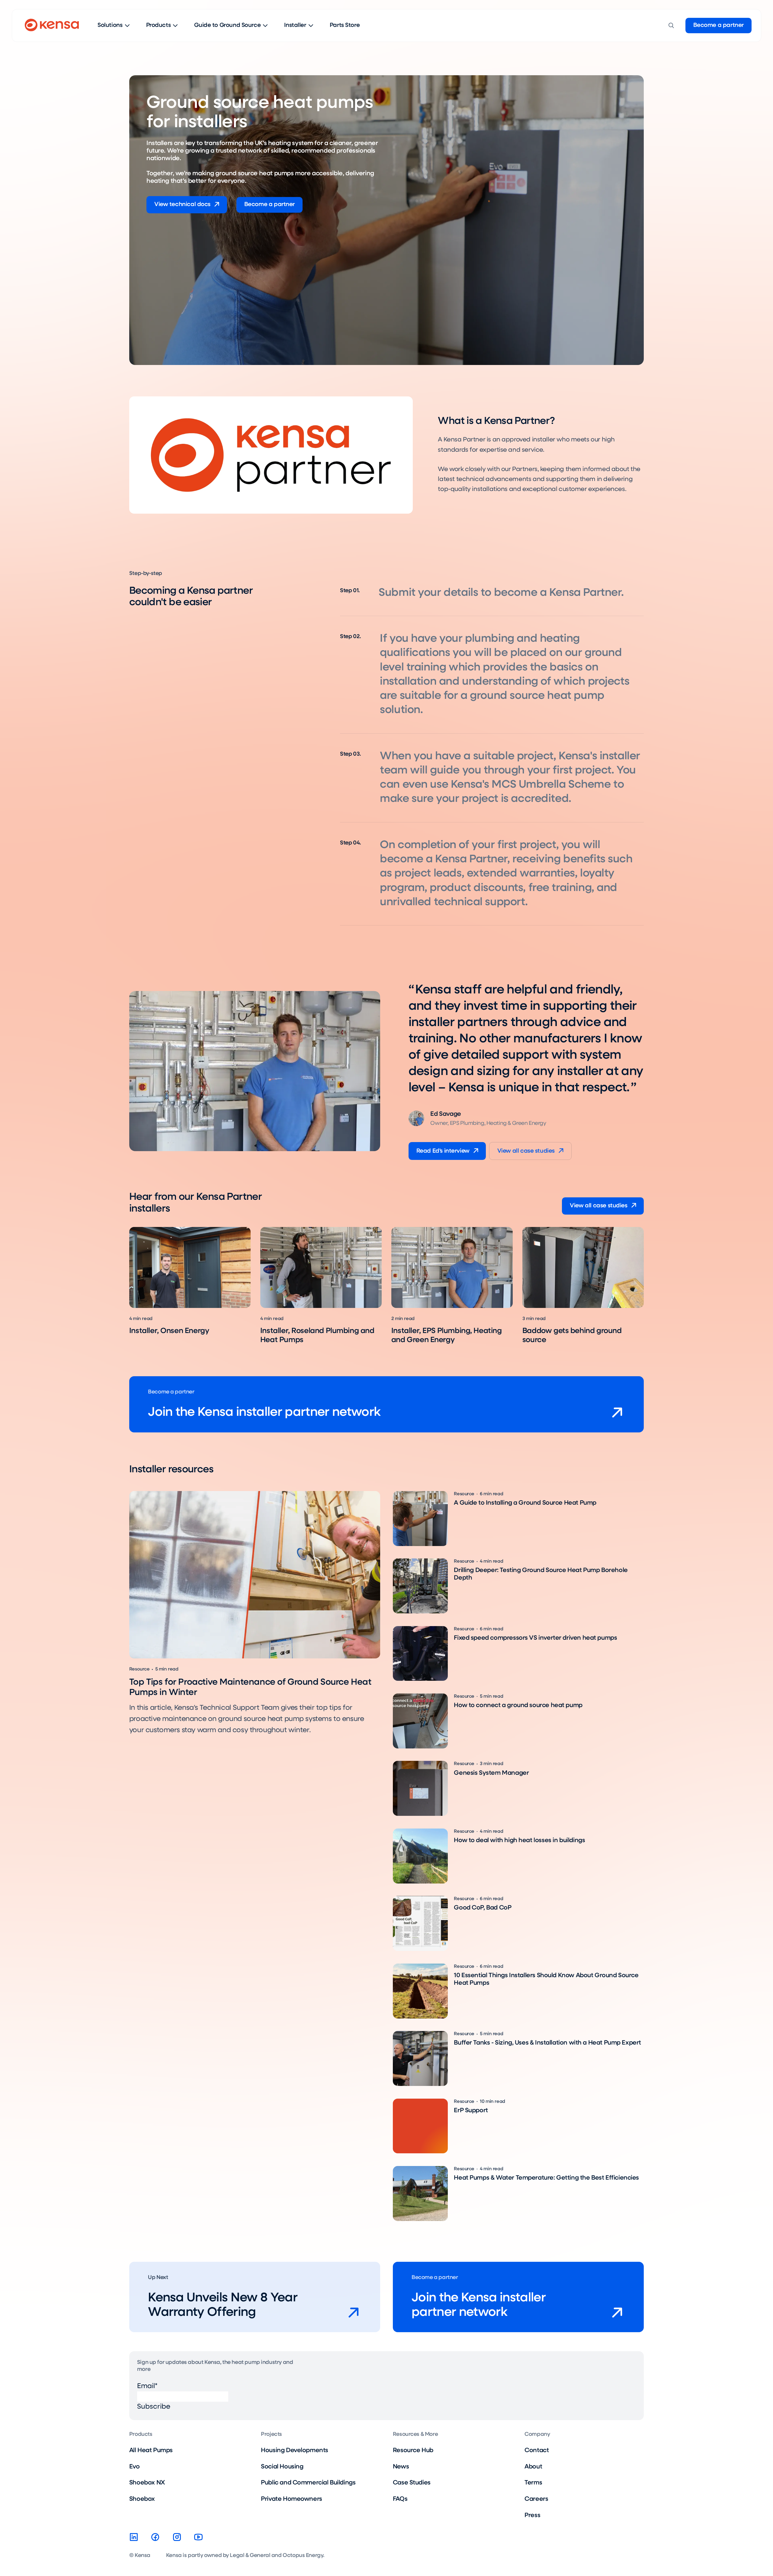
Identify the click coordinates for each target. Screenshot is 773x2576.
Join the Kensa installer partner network (264, 1412)
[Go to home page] (52, 26)
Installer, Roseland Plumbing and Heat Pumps (317, 1335)
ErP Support (471, 2111)
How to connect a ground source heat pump (518, 1705)
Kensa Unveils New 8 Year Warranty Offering (223, 2305)
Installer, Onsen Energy (169, 1331)
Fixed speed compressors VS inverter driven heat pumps (535, 1638)
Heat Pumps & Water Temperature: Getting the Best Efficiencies (546, 2178)
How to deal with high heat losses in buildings (519, 1840)
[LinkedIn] (134, 2537)
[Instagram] (177, 2537)
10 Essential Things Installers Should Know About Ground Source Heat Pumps (546, 1979)
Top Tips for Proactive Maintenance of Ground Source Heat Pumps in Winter (250, 1687)
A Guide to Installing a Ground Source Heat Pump (525, 1503)
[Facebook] (155, 2537)
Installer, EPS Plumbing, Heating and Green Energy (447, 1335)
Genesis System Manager (491, 1773)
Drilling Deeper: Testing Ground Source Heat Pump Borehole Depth (541, 1574)
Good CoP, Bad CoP (483, 1908)
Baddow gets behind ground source (572, 1335)
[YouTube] (198, 2537)
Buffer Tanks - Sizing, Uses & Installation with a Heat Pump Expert (547, 2043)
